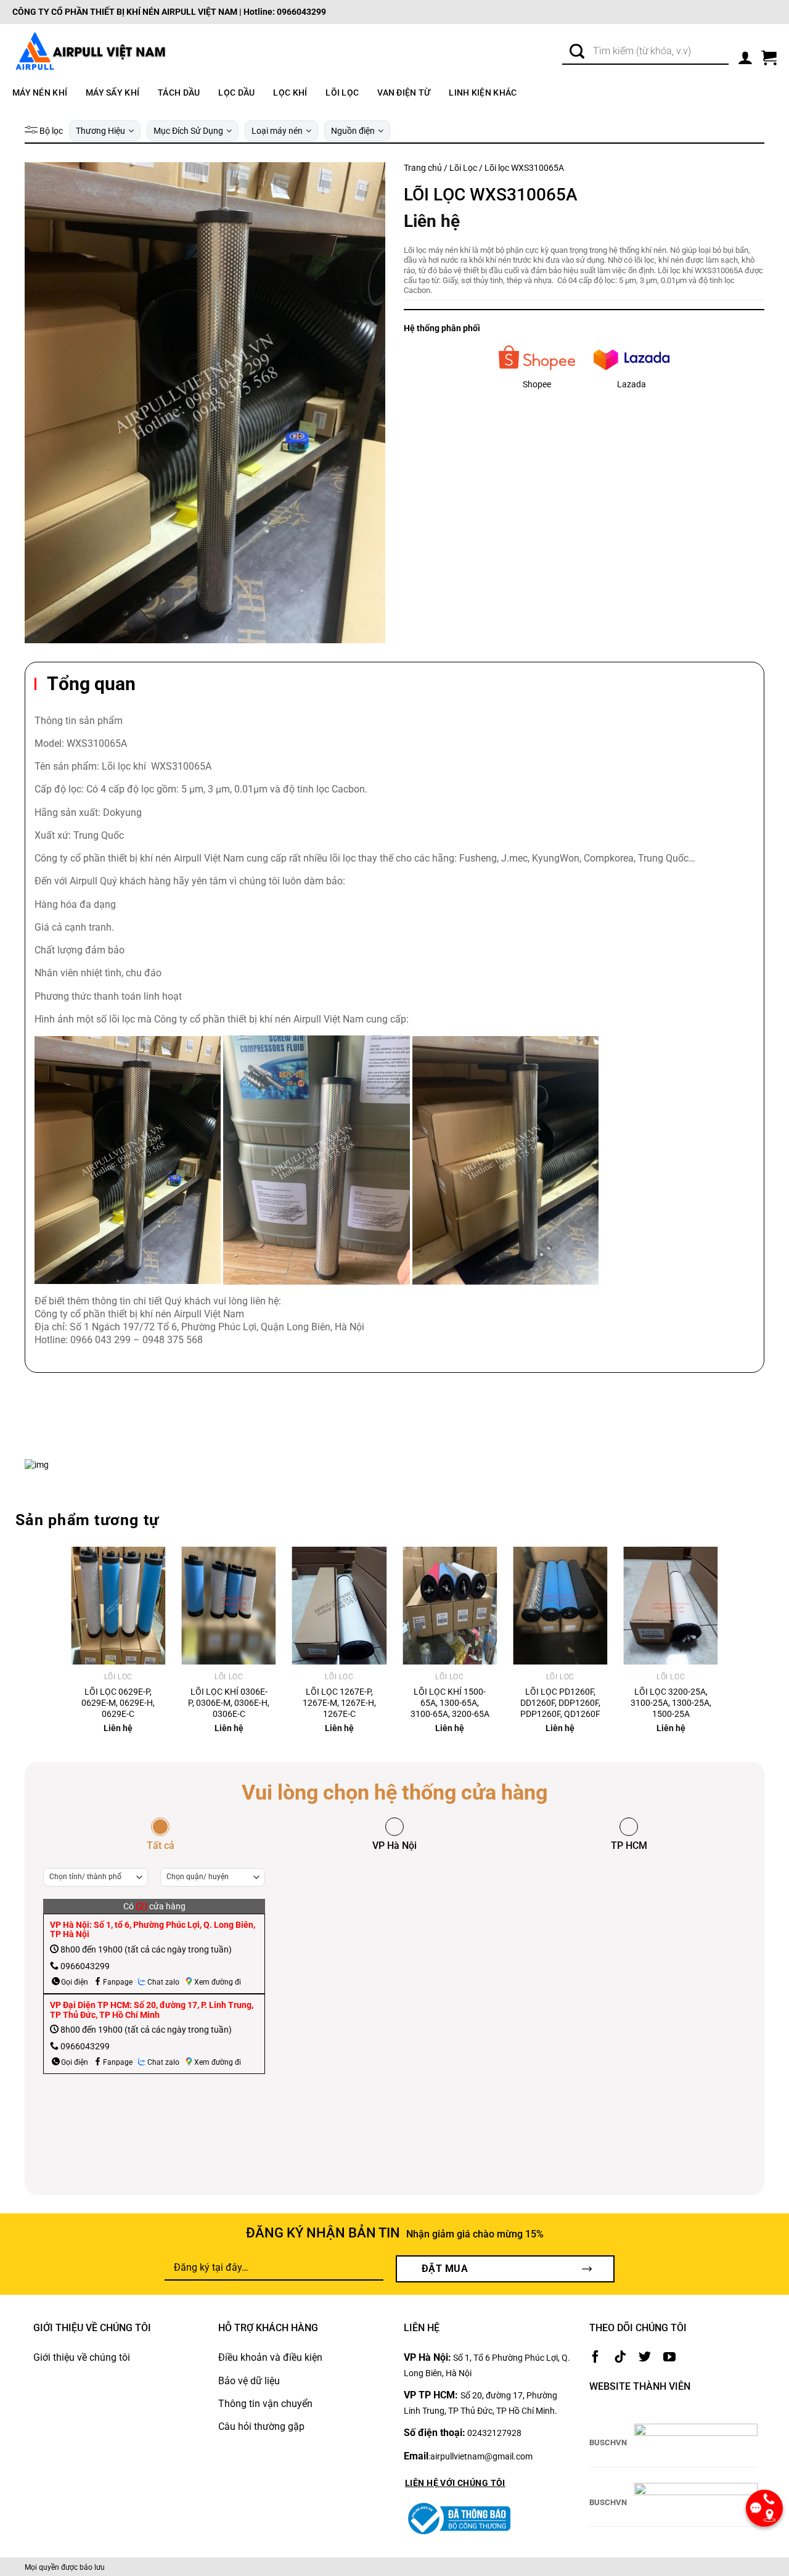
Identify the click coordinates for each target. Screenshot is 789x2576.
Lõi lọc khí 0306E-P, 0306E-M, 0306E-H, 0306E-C (229, 1703)
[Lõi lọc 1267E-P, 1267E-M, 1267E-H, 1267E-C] (339, 1606)
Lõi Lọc (342, 93)
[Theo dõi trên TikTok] (620, 2357)
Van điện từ (404, 93)
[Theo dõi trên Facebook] (595, 2357)
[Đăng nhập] (745, 55)
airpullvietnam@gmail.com (481, 2456)
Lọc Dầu (236, 93)
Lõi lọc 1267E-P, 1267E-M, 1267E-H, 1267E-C (339, 1703)
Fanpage (118, 1982)
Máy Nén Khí (40, 93)
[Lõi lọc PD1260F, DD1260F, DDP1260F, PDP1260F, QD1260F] (560, 1606)
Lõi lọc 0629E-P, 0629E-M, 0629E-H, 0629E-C (118, 1703)
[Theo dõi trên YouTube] (669, 2357)
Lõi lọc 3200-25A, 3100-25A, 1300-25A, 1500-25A (671, 1703)
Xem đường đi (218, 1982)
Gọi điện (75, 1982)
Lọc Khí (290, 93)
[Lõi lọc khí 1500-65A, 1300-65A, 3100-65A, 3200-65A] (450, 1606)
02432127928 (494, 2433)
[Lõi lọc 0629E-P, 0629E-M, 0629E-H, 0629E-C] (118, 1606)
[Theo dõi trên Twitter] (645, 2357)
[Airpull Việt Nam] (89, 52)
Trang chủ (423, 168)
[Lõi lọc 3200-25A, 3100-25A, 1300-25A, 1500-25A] (670, 1606)
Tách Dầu (179, 93)
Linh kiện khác (483, 93)
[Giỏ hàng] (769, 55)
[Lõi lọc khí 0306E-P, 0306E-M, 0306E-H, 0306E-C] (229, 1606)
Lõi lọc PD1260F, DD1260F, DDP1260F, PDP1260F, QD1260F (560, 1703)
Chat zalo (163, 1982)
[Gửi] (577, 52)
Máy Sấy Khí (112, 93)
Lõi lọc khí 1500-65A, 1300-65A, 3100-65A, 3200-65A (450, 1703)
